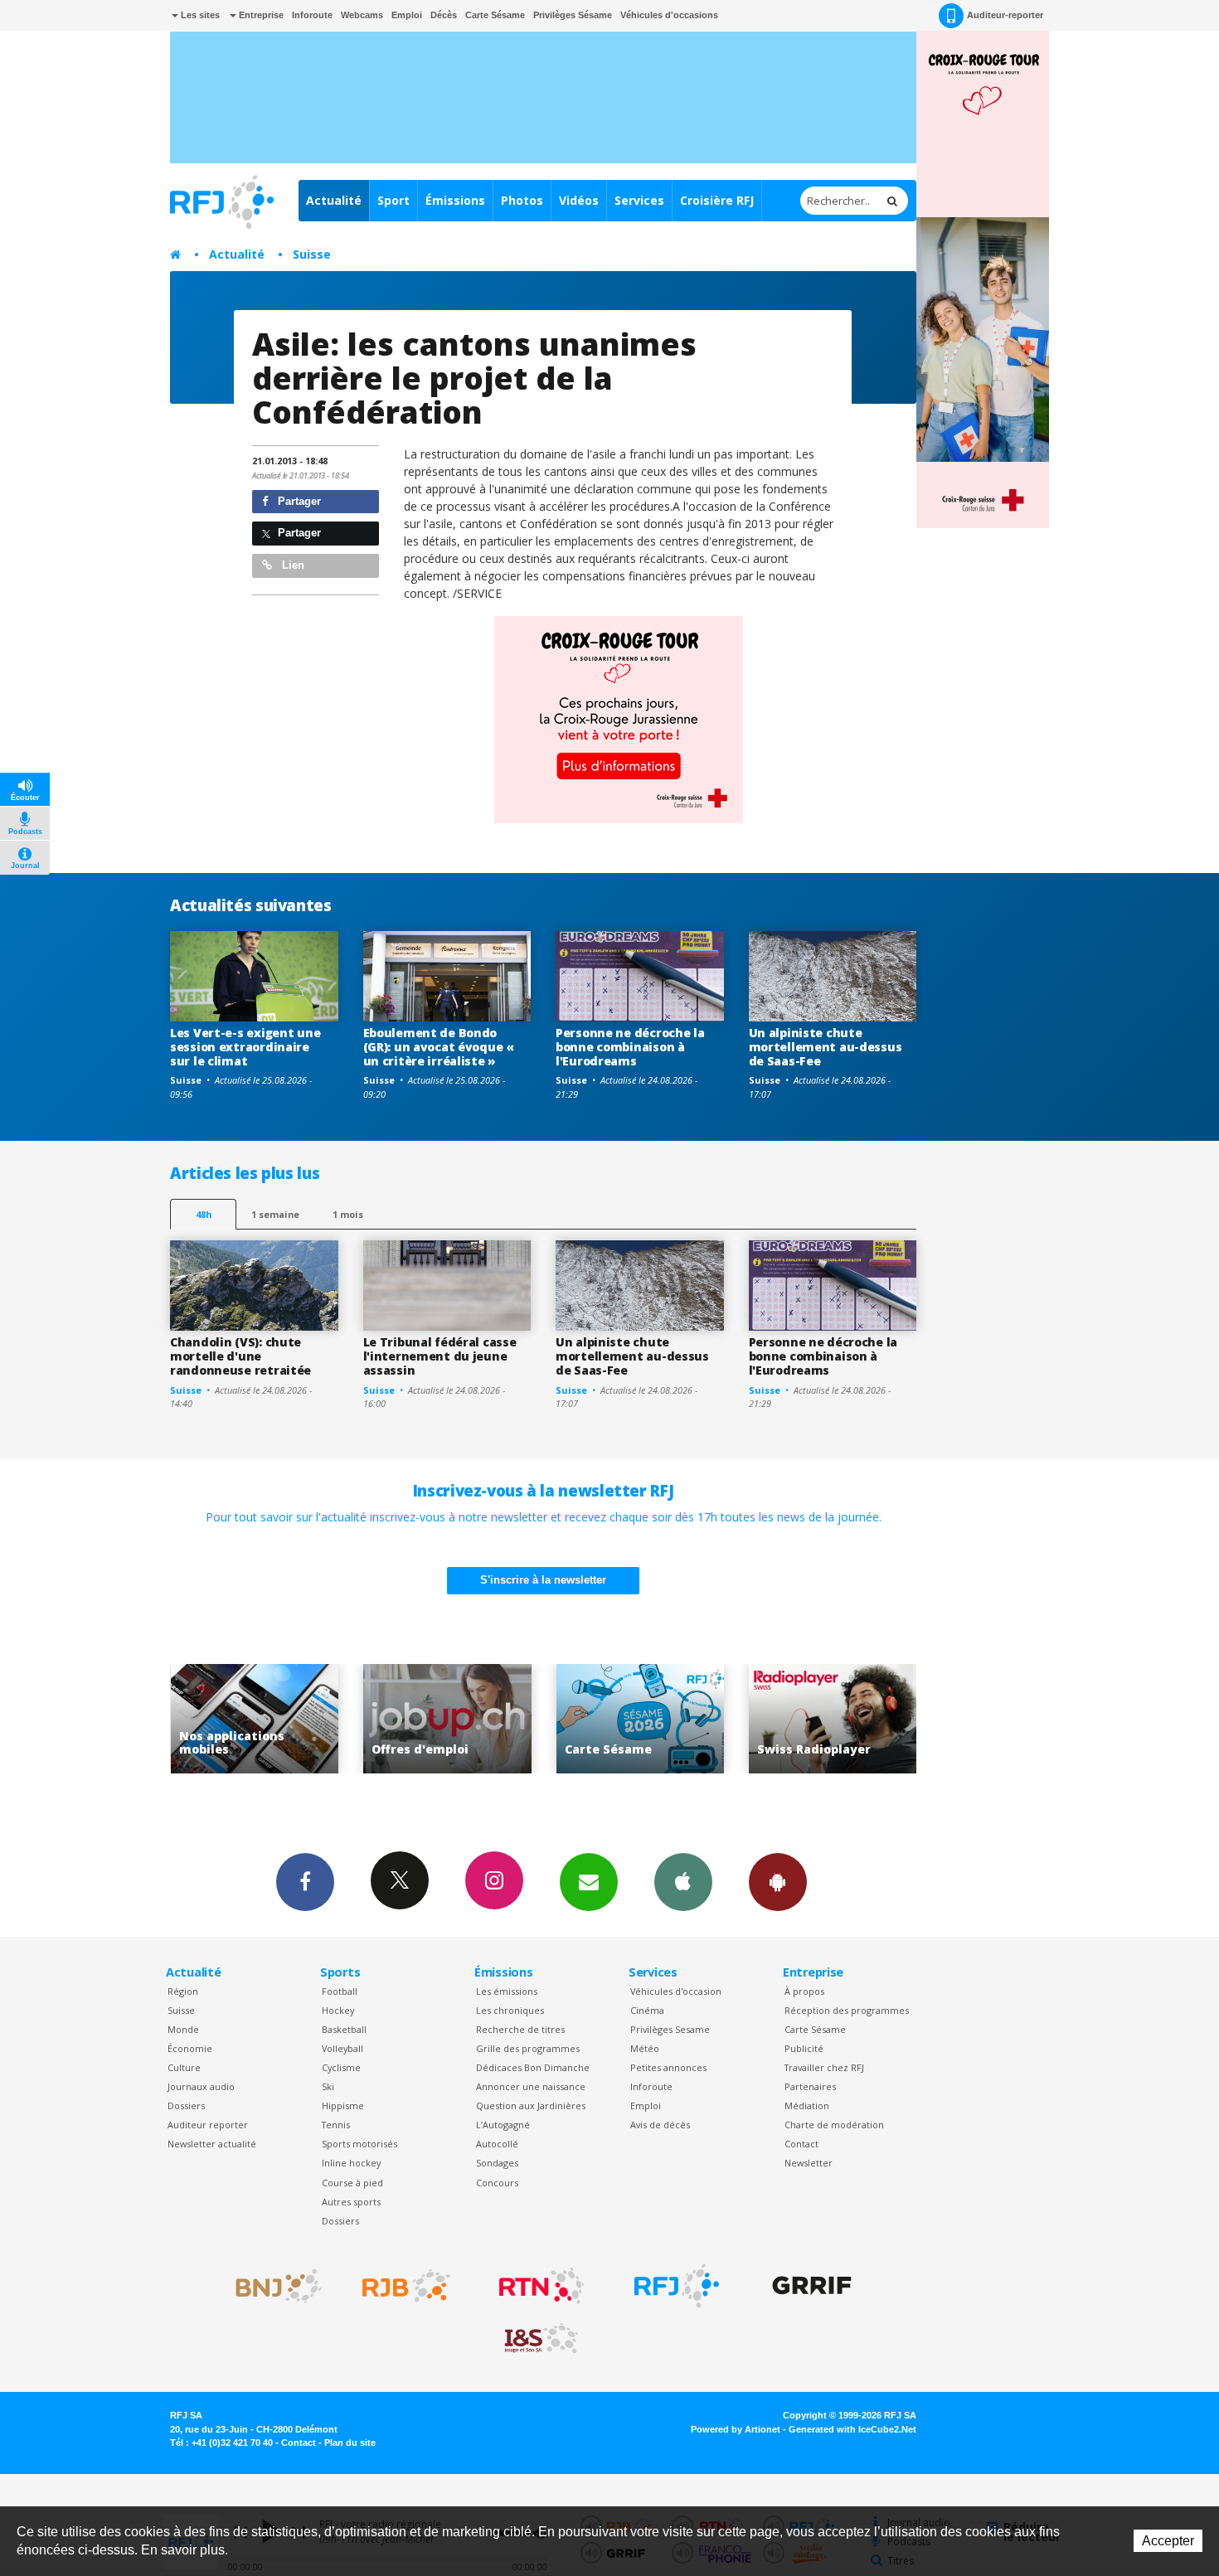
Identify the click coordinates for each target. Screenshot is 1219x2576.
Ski (328, 2086)
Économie (190, 2048)
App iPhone (683, 1882)
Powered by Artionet (736, 2429)
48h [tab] (204, 1214)
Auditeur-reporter (1005, 15)
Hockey (338, 2010)
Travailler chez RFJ (824, 2067)
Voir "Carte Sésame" (549, 1719)
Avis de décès (660, 2125)
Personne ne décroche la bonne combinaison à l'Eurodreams (630, 1047)
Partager (298, 501)
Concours (497, 2183)
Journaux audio (201, 2086)
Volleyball (342, 2048)
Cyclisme (341, 2067)
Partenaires (810, 2086)
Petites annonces (668, 2067)
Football (340, 1991)
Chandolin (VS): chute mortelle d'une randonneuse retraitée (240, 1356)
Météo (645, 2048)
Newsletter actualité (212, 2144)
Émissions (455, 200)
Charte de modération (834, 2125)
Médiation (807, 2105)
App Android (778, 1882)
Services (639, 200)
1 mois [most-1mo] (348, 1214)
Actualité (334, 200)
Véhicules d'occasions (669, 15)
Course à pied (352, 2183)
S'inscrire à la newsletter (543, 1580)
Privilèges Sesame (670, 2029)
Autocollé (497, 2144)
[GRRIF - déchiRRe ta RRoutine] (812, 2286)
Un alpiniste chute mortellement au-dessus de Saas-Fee (826, 1047)
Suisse (312, 254)
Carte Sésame (495, 15)
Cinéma (647, 2010)
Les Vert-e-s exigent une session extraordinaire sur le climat (245, 1047)
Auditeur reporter (208, 2125)
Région (183, 1991)
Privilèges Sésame (573, 15)
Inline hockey (351, 2163)
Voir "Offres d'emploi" (357, 1719)
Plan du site (350, 2443)
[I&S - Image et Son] (542, 2339)
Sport (393, 200)
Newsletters (589, 1882)
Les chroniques (510, 2010)
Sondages (497, 2163)
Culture (184, 2067)
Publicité (804, 2048)
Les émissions (507, 1991)
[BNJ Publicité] (271, 2286)
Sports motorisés (359, 2144)
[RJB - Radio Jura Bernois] (406, 2286)
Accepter (1168, 2541)
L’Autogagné (503, 2125)
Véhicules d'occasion (676, 1991)
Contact (801, 2144)
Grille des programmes (528, 2048)
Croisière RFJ (717, 200)
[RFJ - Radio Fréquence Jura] (677, 2286)
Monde (183, 2029)
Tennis (336, 2125)
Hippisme (343, 2105)
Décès (444, 15)
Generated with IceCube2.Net (852, 2429)
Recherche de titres (520, 2029)
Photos (522, 200)
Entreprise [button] (260, 15)
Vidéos (579, 200)
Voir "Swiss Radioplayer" (743, 1719)
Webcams (362, 15)
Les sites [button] (199, 15)
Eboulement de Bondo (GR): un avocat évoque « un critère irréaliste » (439, 1047)
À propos (804, 1991)
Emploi (407, 15)
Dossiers (186, 2105)
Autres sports (351, 2202)
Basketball (344, 2029)
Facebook (305, 1882)
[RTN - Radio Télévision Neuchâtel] (542, 2286)
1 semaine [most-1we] (275, 1214)
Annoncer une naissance (531, 2086)
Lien (291, 565)
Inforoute (312, 15)
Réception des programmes (847, 2010)
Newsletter (809, 2163)
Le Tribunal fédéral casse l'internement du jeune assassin (440, 1356)
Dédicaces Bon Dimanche (533, 2067)
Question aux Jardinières (531, 2105)
